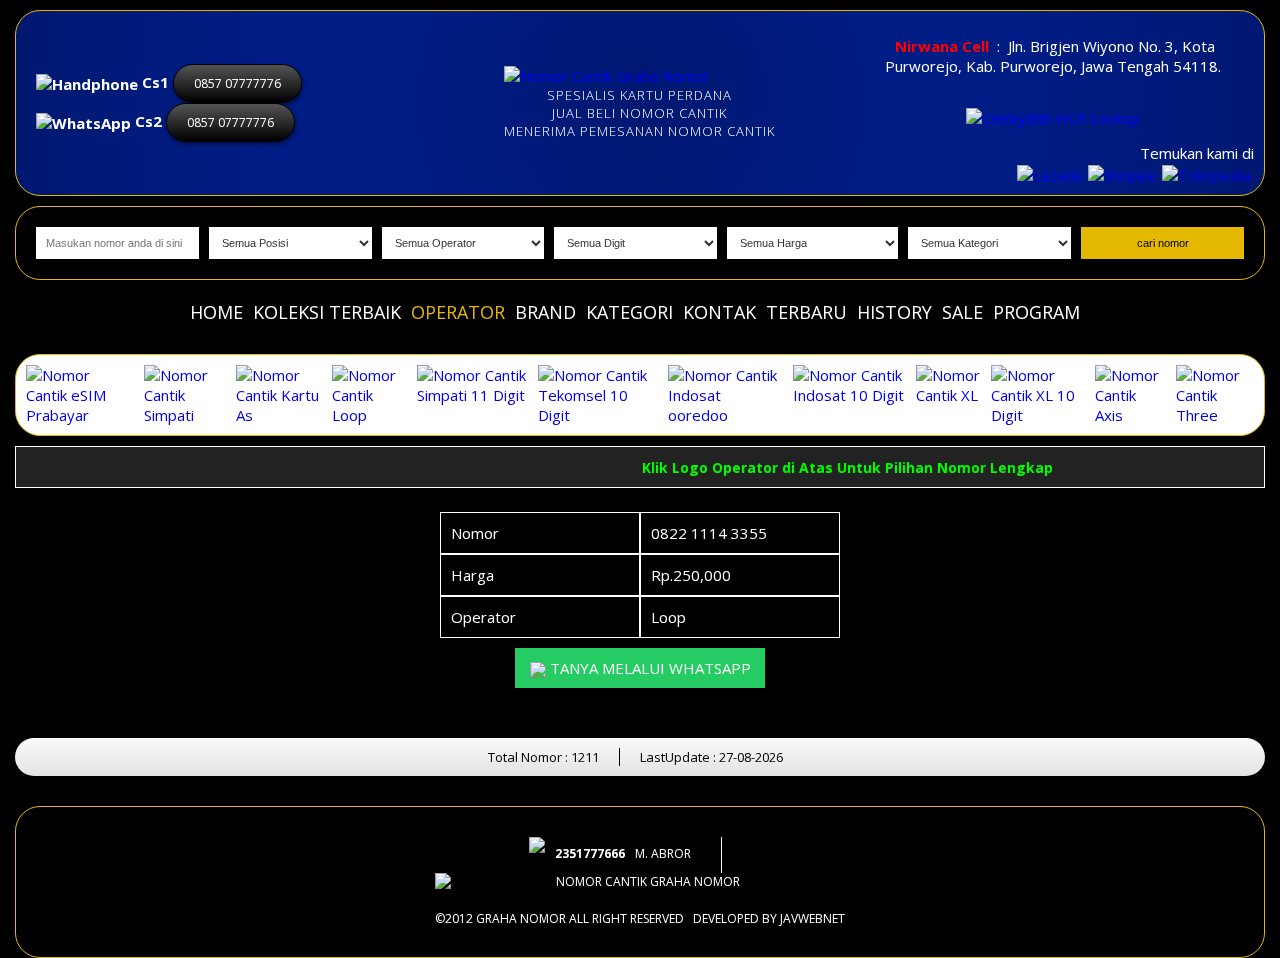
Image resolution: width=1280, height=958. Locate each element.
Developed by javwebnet (769, 918)
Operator (458, 312)
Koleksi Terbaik (327, 312)
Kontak (719, 312)
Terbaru (806, 312)
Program (1036, 312)
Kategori (629, 312)
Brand (545, 312)
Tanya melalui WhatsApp (648, 668)
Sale (962, 312)
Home (216, 312)
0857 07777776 (237, 83)
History (894, 312)
